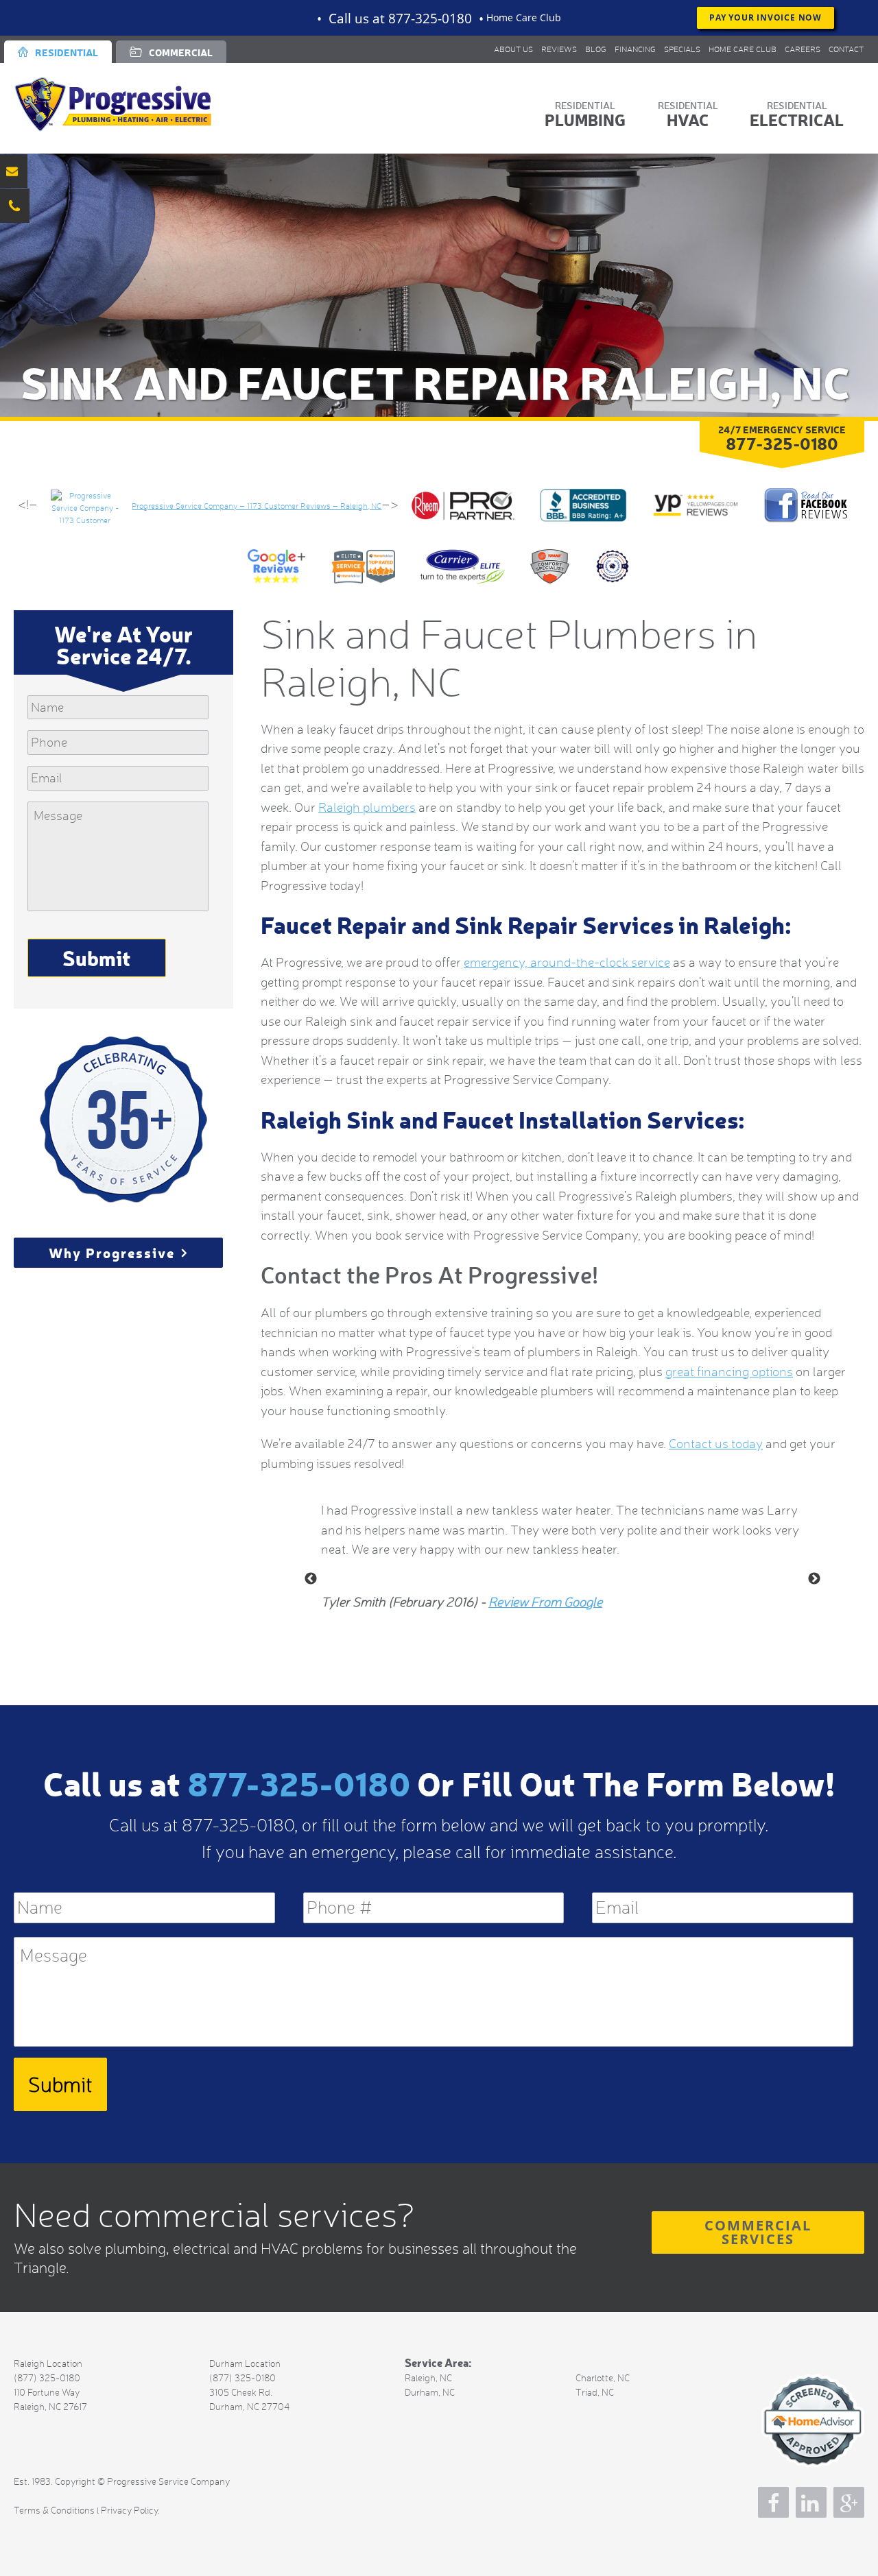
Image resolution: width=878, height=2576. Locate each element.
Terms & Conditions (54, 2510)
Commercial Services (758, 2232)
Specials (682, 49)
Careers (803, 49)
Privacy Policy (129, 2510)
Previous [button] (311, 1579)
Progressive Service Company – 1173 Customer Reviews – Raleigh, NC (257, 506)
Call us (400, 18)
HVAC (688, 120)
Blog (596, 49)
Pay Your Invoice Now (766, 17)
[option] (562, 1550)
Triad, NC (595, 2392)
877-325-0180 (299, 1782)
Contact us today (716, 1444)
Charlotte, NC (603, 2378)
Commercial (181, 52)
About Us (513, 49)
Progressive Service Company (130, 104)
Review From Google (545, 1602)
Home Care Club (524, 17)
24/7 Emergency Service (782, 437)
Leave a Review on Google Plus (849, 2502)
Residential (67, 52)
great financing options (729, 1372)
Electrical (797, 120)
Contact (846, 49)
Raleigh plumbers (367, 807)
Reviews (559, 49)
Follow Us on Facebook (773, 2502)
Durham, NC (430, 2392)
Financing (635, 49)
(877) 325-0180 (47, 2378)
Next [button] (814, 1579)
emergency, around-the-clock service (567, 962)
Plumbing (585, 120)
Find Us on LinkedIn (811, 2502)
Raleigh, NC (428, 2378)
